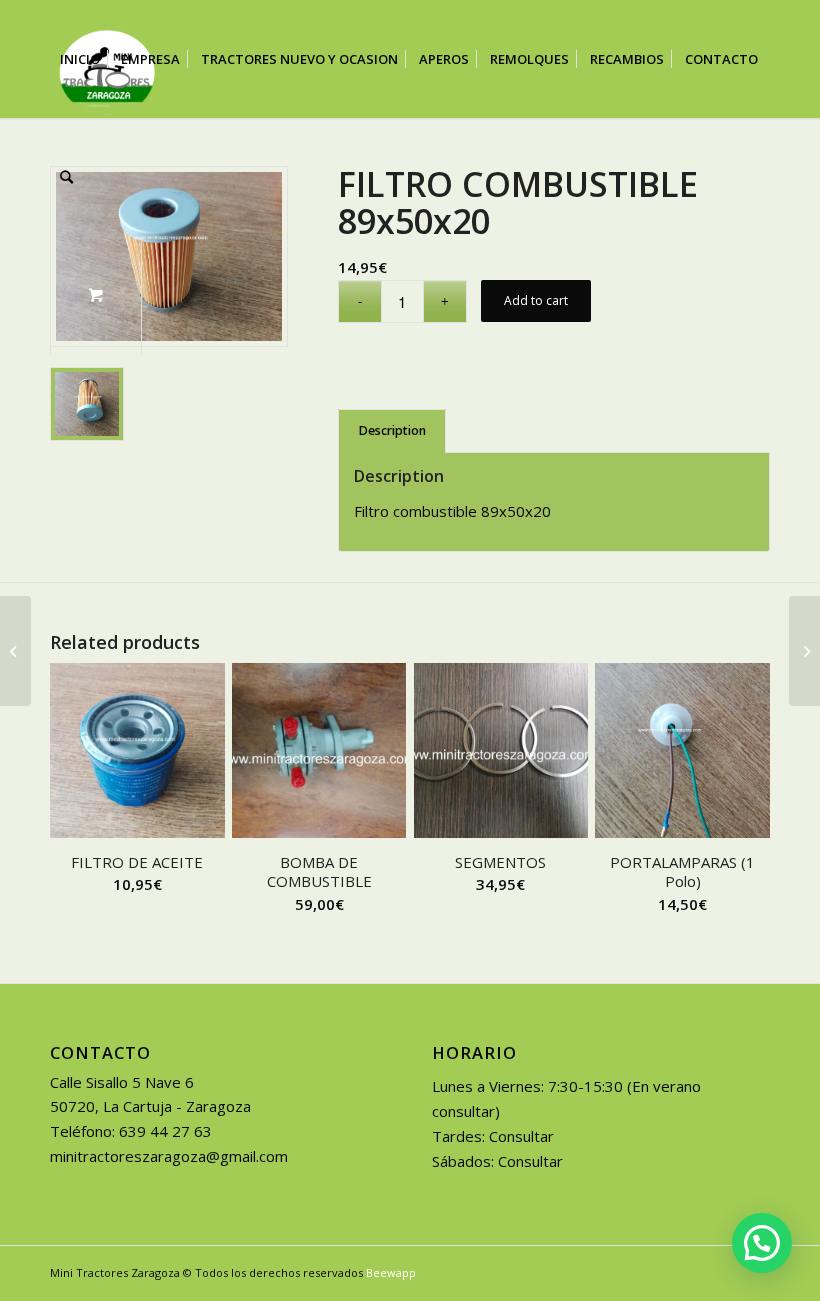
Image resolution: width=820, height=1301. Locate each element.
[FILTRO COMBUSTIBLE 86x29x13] (804, 651)
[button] (762, 1243)
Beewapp (391, 1272)
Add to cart (536, 300)
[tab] (392, 431)
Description (392, 430)
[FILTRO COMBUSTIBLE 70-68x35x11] (15, 651)
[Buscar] (66, 177)
